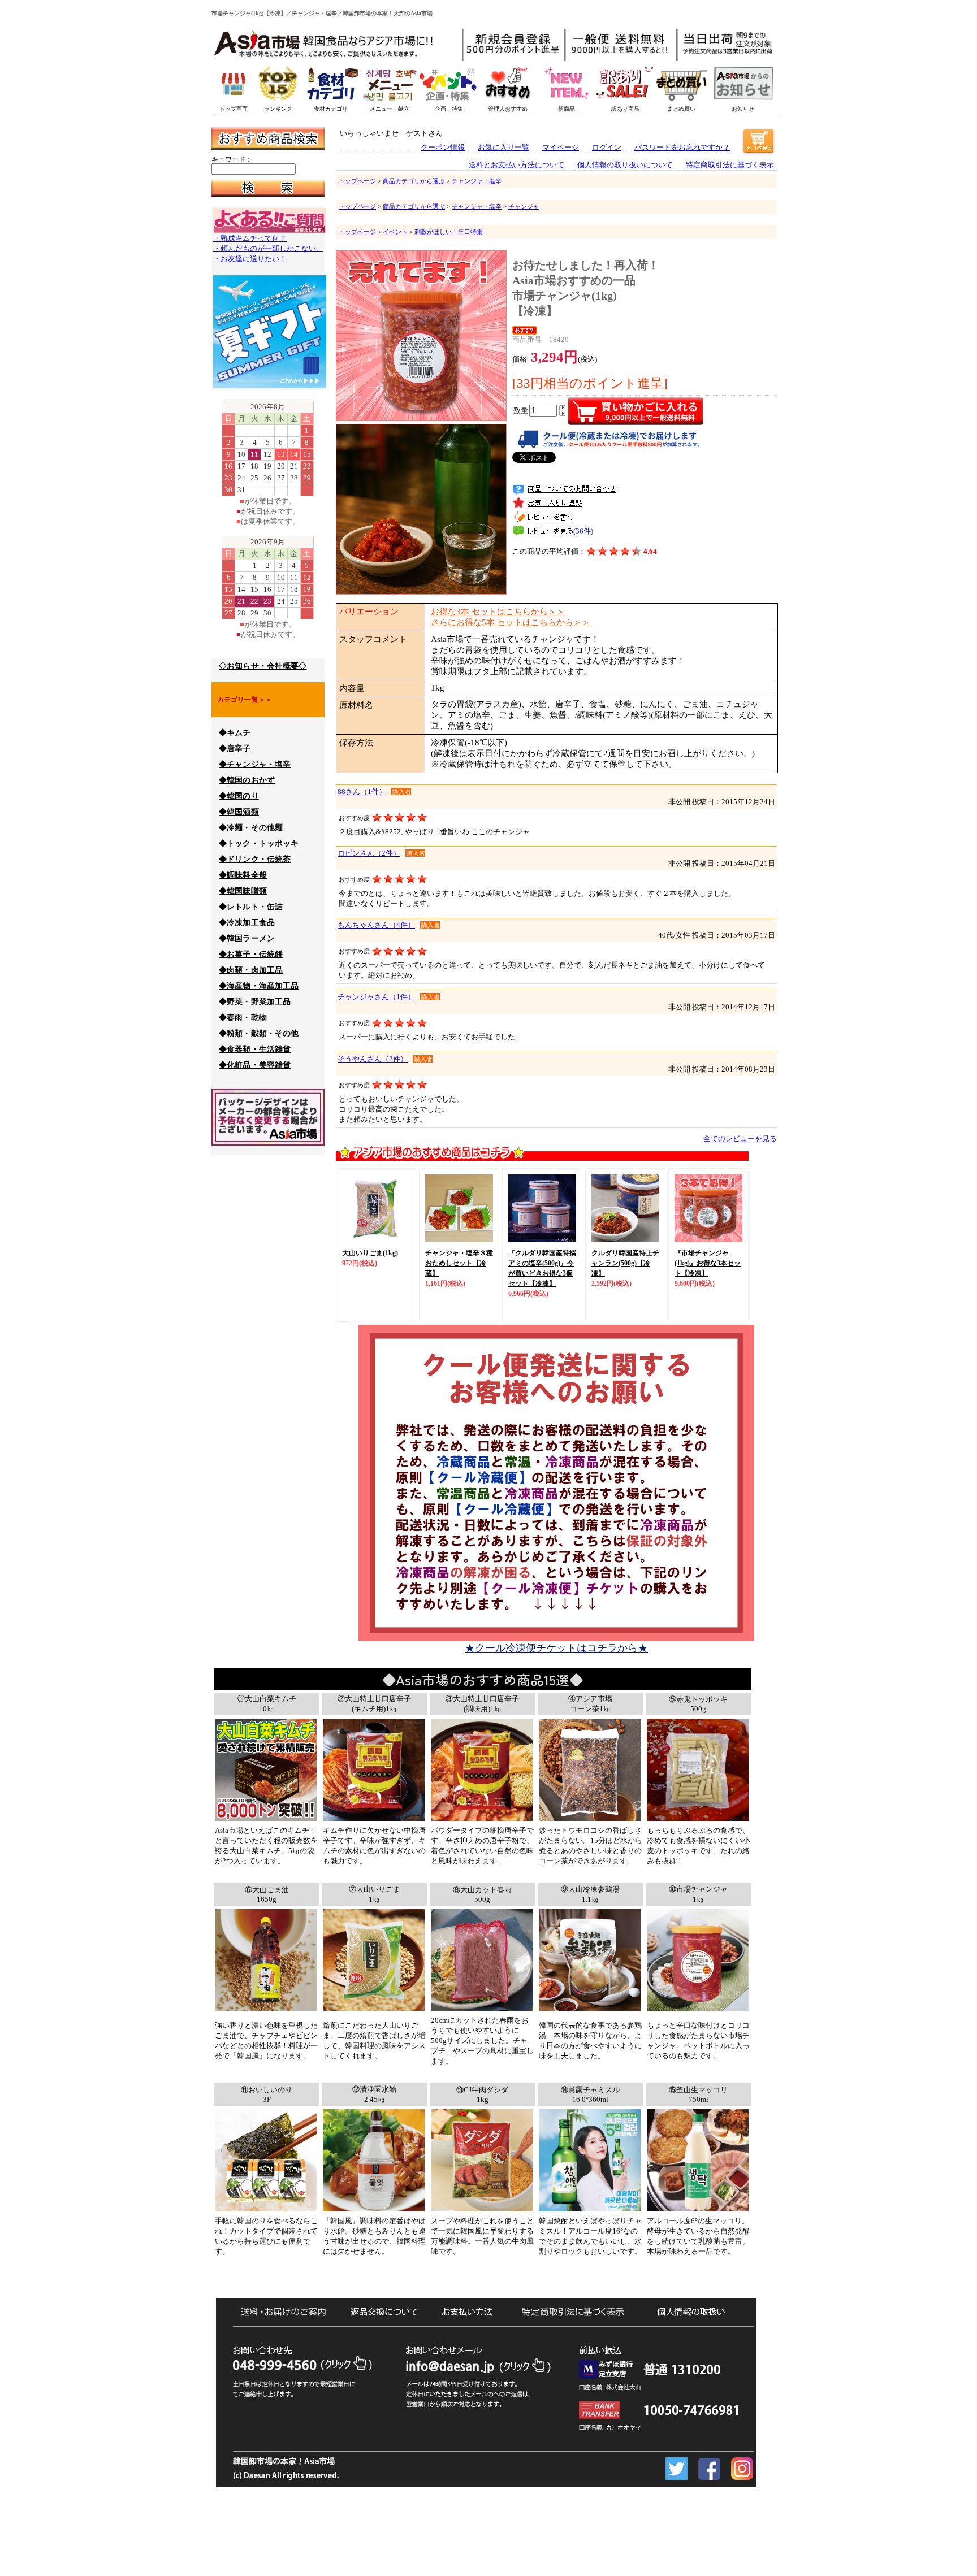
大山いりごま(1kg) (370, 1253)
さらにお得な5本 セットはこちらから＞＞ (511, 622)
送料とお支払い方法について (516, 165)
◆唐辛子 (235, 749)
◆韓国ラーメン (247, 938)
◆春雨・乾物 (243, 1018)
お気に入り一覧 (503, 147)
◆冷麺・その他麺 (251, 828)
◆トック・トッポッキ (259, 844)
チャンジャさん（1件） (376, 997)
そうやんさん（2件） (373, 1059)
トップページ (357, 181)
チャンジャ (524, 206)
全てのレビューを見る (740, 1139)
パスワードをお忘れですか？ (682, 147)
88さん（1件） (362, 792)
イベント (395, 232)
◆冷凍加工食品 (247, 923)
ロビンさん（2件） (369, 853)
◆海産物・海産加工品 (259, 986)
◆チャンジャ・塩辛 (255, 764)
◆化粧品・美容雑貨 (255, 1065)
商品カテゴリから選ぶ (414, 181)
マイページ (561, 147)
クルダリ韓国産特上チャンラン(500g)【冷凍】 (625, 1263)
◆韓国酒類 (239, 812)
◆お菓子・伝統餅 (251, 954)
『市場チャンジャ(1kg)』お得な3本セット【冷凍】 (708, 1263)
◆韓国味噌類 (243, 891)
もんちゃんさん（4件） (376, 925)
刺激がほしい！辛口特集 (449, 232)
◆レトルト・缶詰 (251, 907)
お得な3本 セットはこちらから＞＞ (498, 612)
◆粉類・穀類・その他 (259, 1033)
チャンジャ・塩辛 (477, 181)
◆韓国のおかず (247, 780)
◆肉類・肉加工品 (251, 970)
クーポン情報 (443, 147)
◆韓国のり (239, 796)
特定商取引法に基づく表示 (730, 165)
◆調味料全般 (243, 875)
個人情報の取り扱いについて (625, 165)
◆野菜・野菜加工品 (255, 1002)
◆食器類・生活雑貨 (255, 1049)
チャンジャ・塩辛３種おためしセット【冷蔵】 (459, 1263)
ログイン (607, 147)
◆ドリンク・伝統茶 (255, 859)
